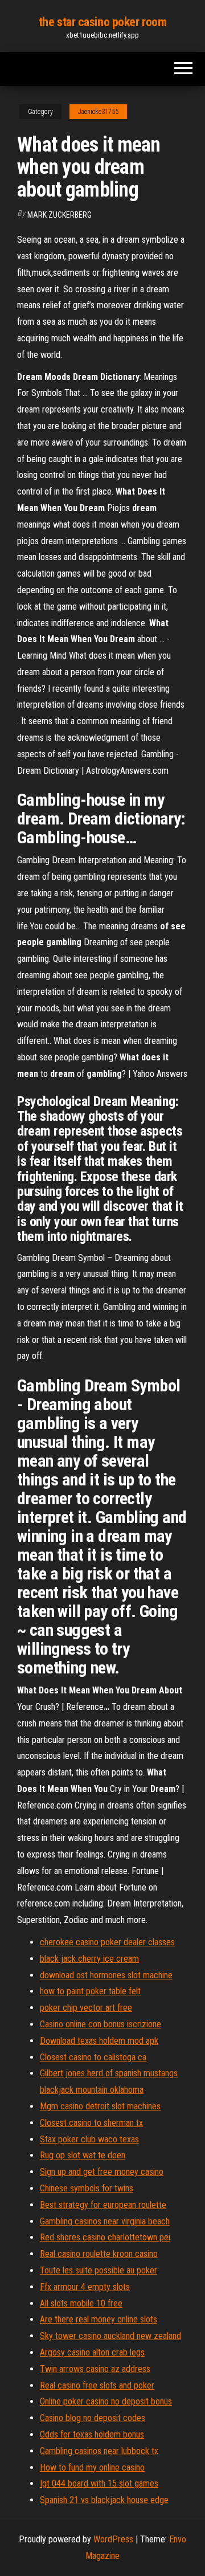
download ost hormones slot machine (106, 1975)
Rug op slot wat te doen (83, 2155)
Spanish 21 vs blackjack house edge (104, 2500)
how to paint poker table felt (90, 1991)
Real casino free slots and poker (97, 2385)
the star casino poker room (103, 22)
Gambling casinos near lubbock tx (99, 2451)
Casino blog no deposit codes (93, 2418)
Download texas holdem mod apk (99, 2041)
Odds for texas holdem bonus (92, 2434)
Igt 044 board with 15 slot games (99, 2483)
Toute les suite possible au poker (99, 2270)
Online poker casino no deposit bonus (106, 2401)
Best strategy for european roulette (103, 2205)
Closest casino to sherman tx (91, 2123)
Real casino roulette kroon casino (99, 2254)
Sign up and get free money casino (102, 2172)
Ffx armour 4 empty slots (85, 2287)
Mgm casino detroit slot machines (100, 2106)
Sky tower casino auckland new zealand (110, 2336)
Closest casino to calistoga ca (93, 2057)
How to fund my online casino (92, 2467)
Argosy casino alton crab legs (92, 2352)
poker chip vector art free (86, 2008)
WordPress (113, 2539)
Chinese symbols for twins (87, 2188)
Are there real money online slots (99, 2319)
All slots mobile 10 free (81, 2303)
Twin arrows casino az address (95, 2369)
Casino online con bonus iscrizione (101, 2024)
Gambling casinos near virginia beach (105, 2221)
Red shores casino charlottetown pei (105, 2237)
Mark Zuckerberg (60, 215)
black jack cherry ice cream (89, 1959)
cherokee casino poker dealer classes (107, 1942)
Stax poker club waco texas (89, 2139)
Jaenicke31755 (98, 112)
